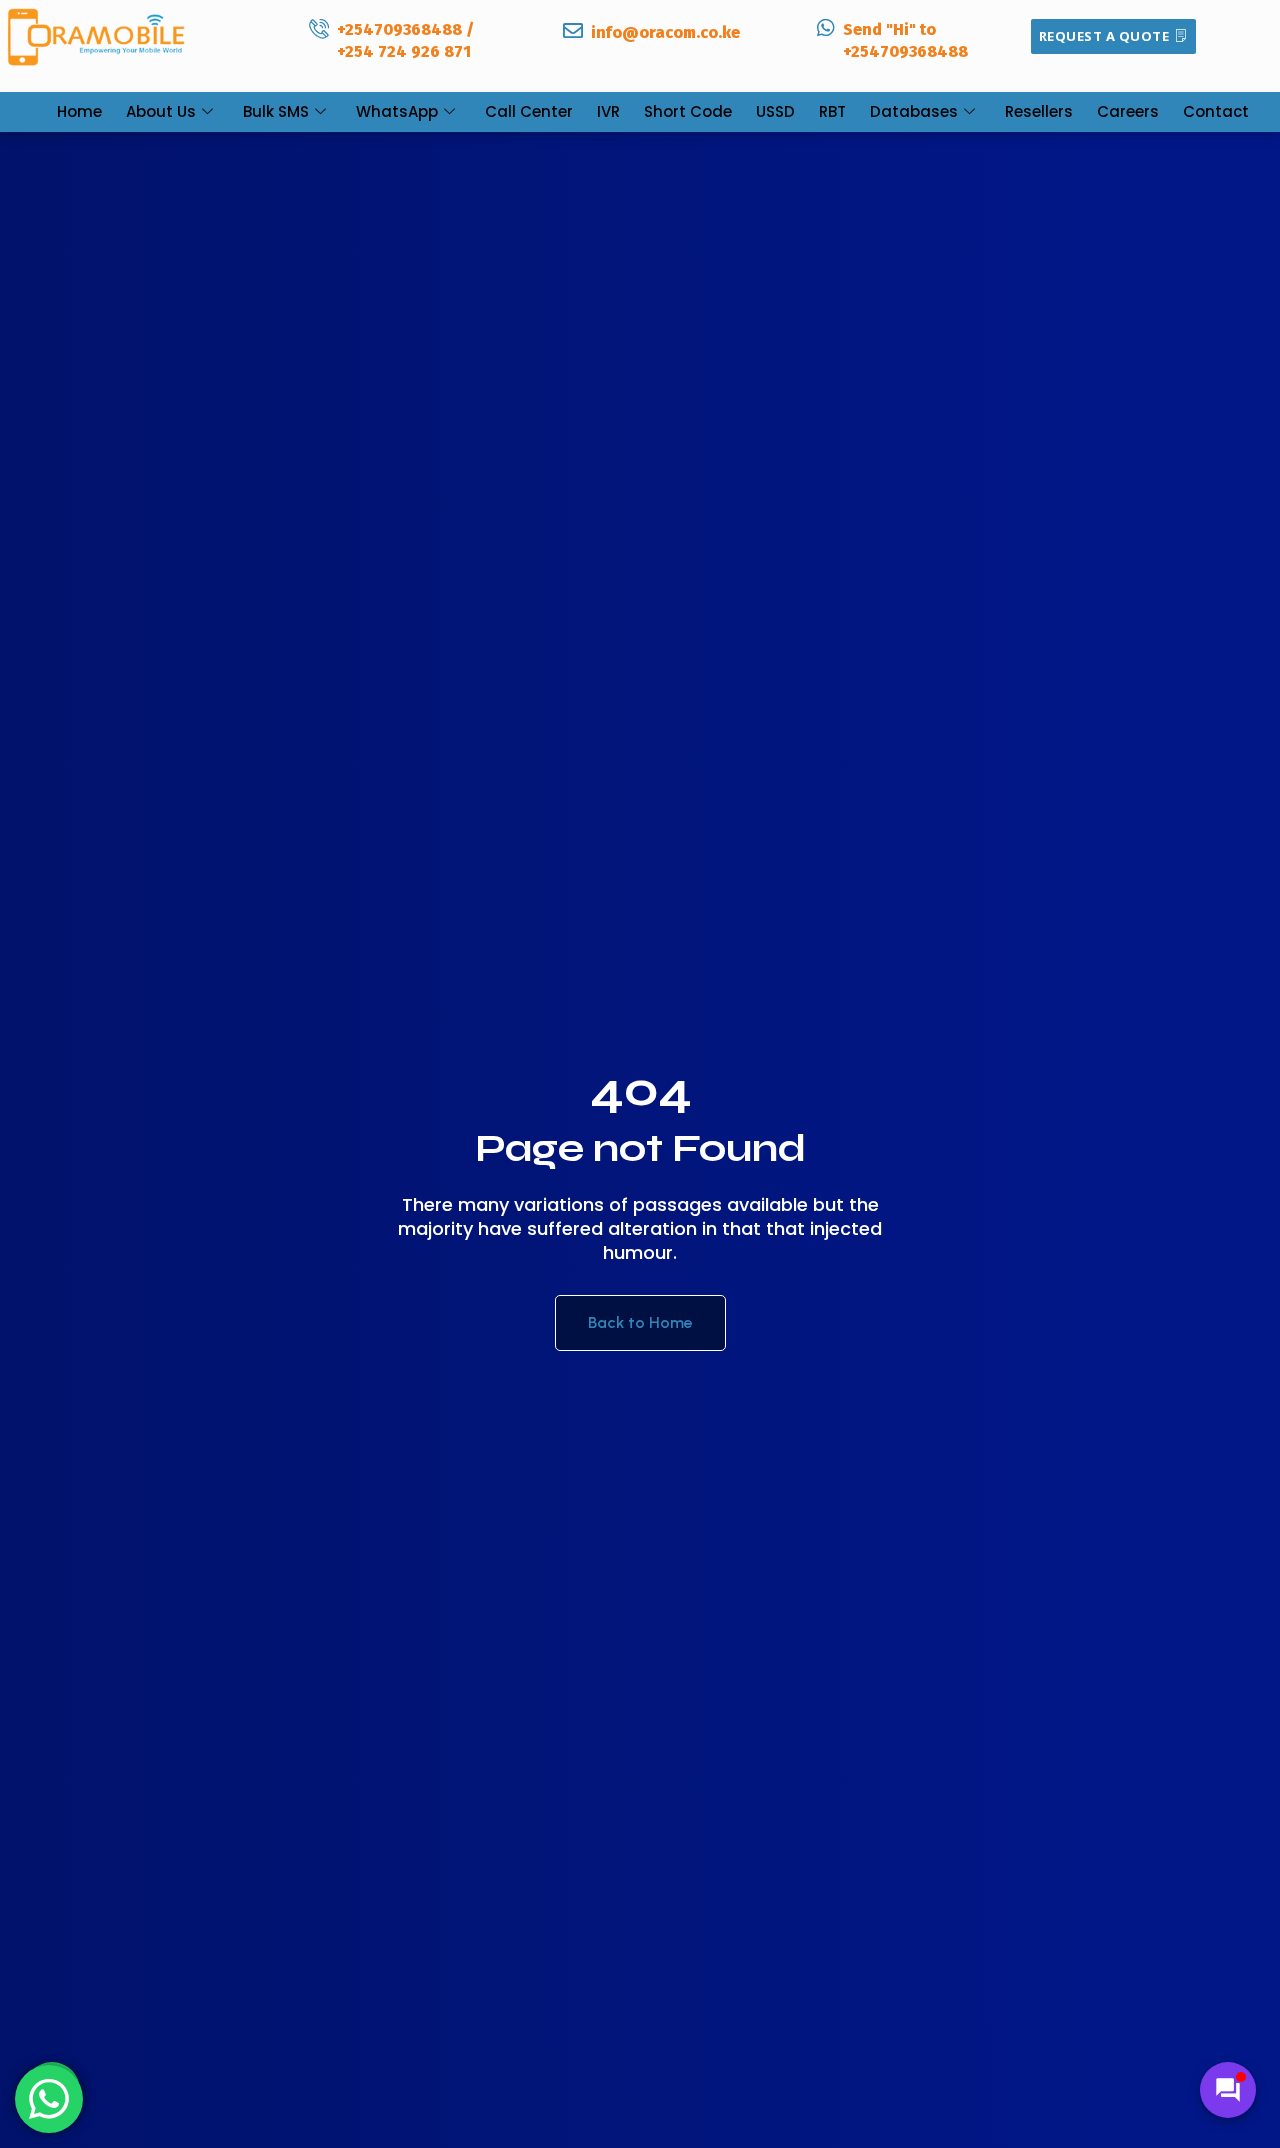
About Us (161, 111)
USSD (775, 111)
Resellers (1039, 111)
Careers (1128, 111)
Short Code (688, 111)
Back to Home (640, 1322)
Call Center (529, 111)
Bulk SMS (276, 111)
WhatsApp (397, 111)
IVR (608, 111)
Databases (914, 111)
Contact (1216, 111)
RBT (832, 111)
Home (79, 111)
